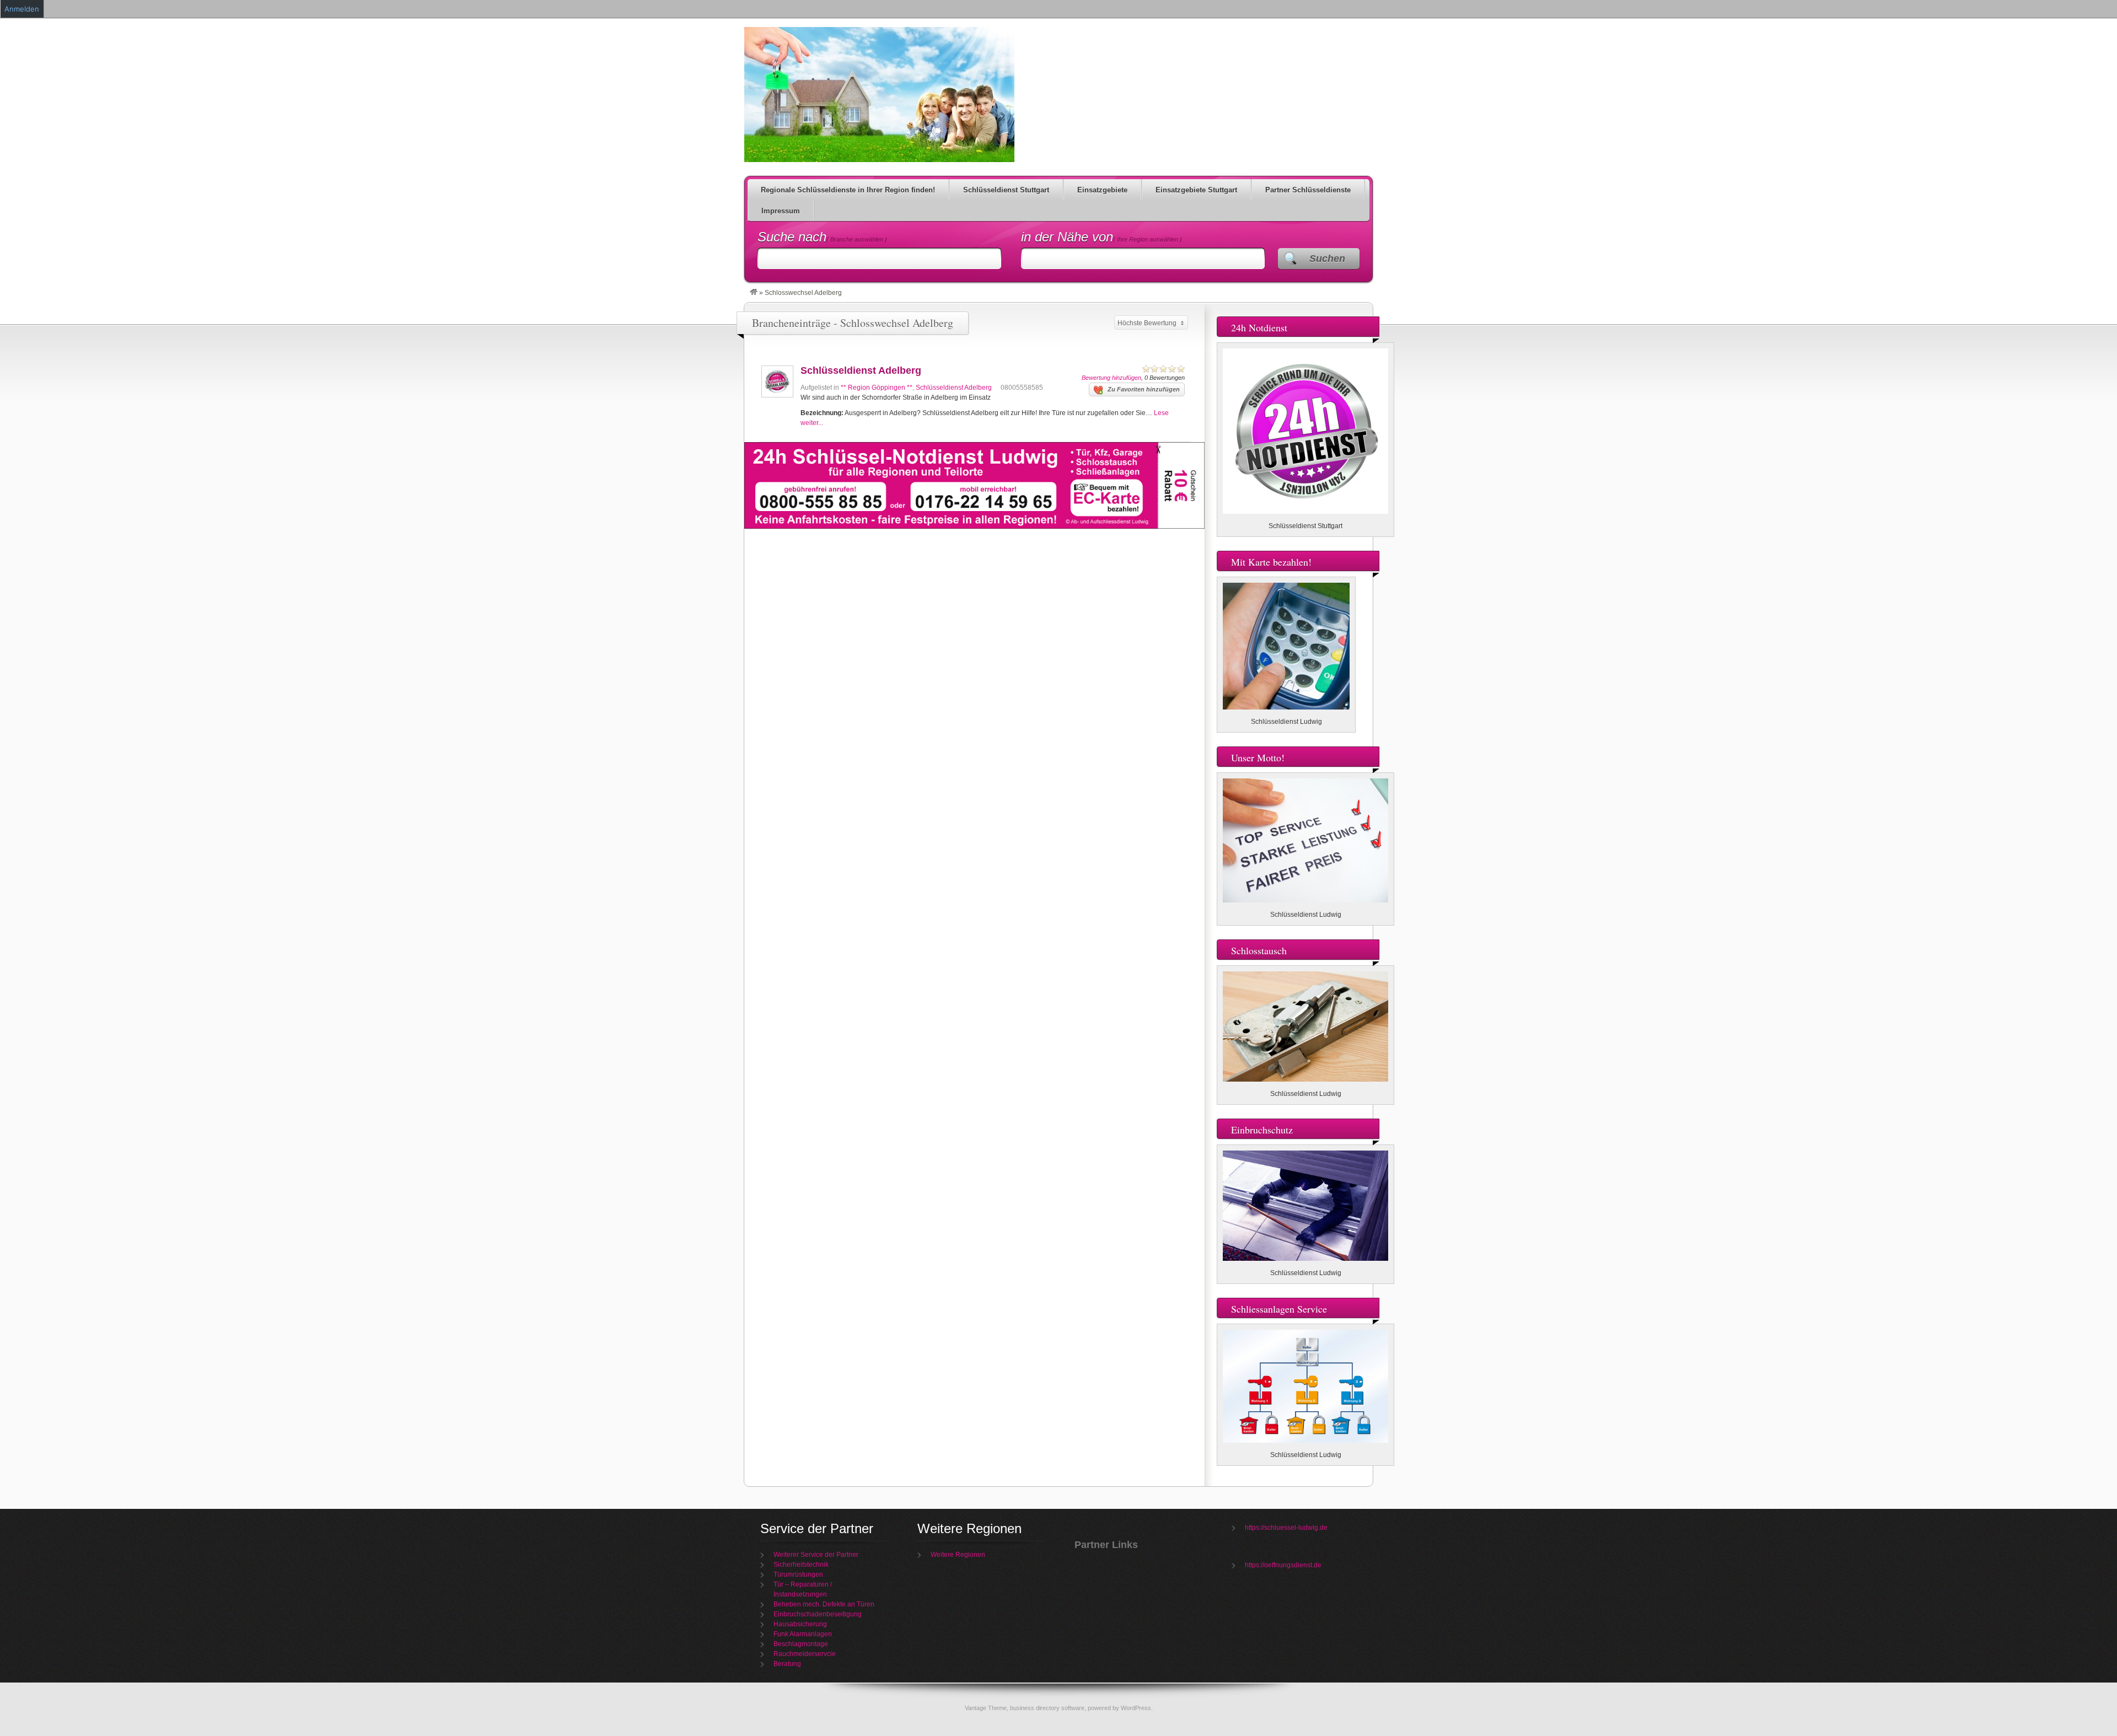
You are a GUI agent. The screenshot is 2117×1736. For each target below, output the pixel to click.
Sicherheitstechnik (801, 1565)
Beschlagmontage (801, 1644)
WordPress (1136, 1708)
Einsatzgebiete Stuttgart (1196, 190)
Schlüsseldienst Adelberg (861, 370)
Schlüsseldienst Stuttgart (1006, 190)
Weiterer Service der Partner (816, 1555)
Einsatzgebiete (1102, 190)
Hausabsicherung (800, 1624)
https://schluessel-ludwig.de (1286, 1528)
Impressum (781, 211)
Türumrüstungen (798, 1574)
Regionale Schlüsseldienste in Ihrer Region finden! (848, 190)
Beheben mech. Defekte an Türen (824, 1604)
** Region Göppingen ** (877, 388)
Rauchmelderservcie (805, 1654)
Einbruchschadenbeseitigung (818, 1614)
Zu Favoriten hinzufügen (1144, 389)
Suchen (1327, 259)
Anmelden (22, 9)
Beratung (787, 1664)
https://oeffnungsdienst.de (1283, 1565)
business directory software (1047, 1708)
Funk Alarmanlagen (803, 1634)
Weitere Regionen (958, 1555)
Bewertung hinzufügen (1111, 378)
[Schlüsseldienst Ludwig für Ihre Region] (754, 293)
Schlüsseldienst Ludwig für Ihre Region (879, 95)
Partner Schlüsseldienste (1308, 190)
